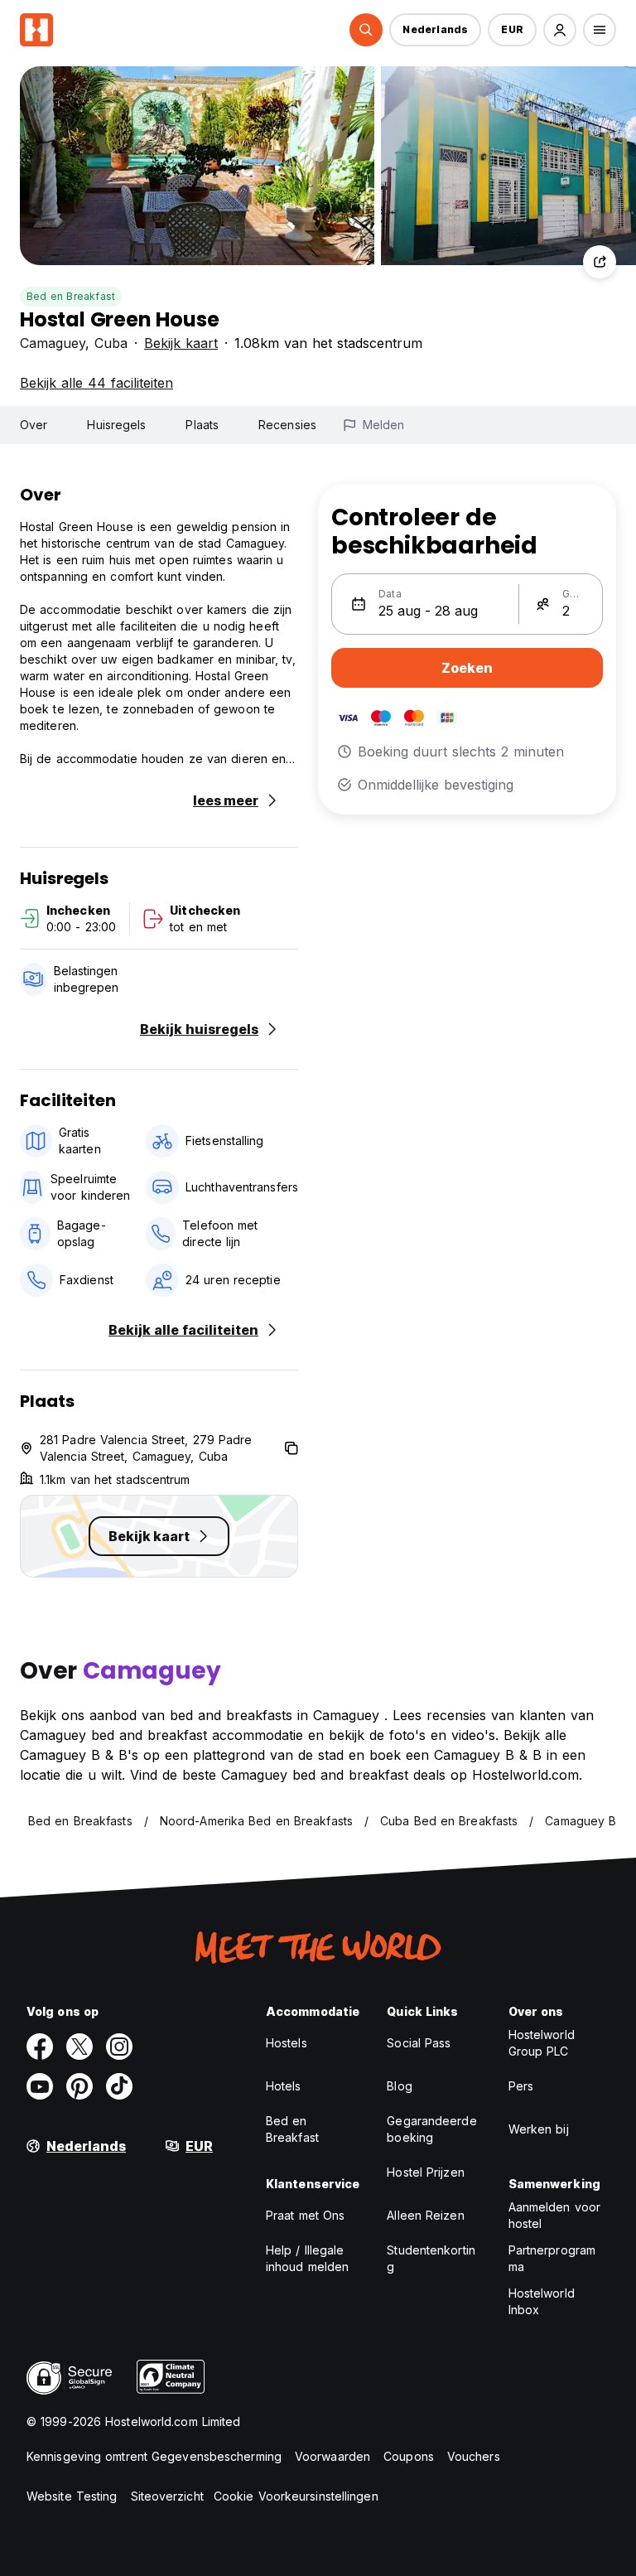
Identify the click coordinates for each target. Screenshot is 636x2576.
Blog (399, 2086)
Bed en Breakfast (71, 296)
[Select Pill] (366, 30)
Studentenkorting (431, 2258)
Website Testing (72, 2496)
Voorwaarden (332, 2456)
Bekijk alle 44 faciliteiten (96, 383)
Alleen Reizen (425, 2215)
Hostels (287, 2043)
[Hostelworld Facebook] (40, 2047)
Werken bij (539, 2129)
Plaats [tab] (202, 425)
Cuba (111, 343)
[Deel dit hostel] (600, 262)
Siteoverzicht (167, 2496)
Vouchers (474, 2456)
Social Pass (419, 2043)
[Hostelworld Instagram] (119, 2047)
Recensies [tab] (287, 425)
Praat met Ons (305, 2215)
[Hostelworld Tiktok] (119, 2086)
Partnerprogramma (552, 2258)
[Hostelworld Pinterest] (79, 2086)
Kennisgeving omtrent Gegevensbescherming (154, 2456)
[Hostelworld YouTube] (40, 2086)
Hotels (284, 2086)
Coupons (409, 2456)
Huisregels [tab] (116, 425)
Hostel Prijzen (425, 2172)
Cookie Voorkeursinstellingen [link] (296, 2496)
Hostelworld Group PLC (542, 2043)
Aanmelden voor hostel (554, 2215)
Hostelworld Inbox (542, 2301)
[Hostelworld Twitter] (79, 2047)
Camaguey (53, 343)
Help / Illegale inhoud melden (307, 2258)
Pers (521, 2086)
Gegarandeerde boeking (431, 2129)
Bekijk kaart (181, 343)
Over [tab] (34, 425)
